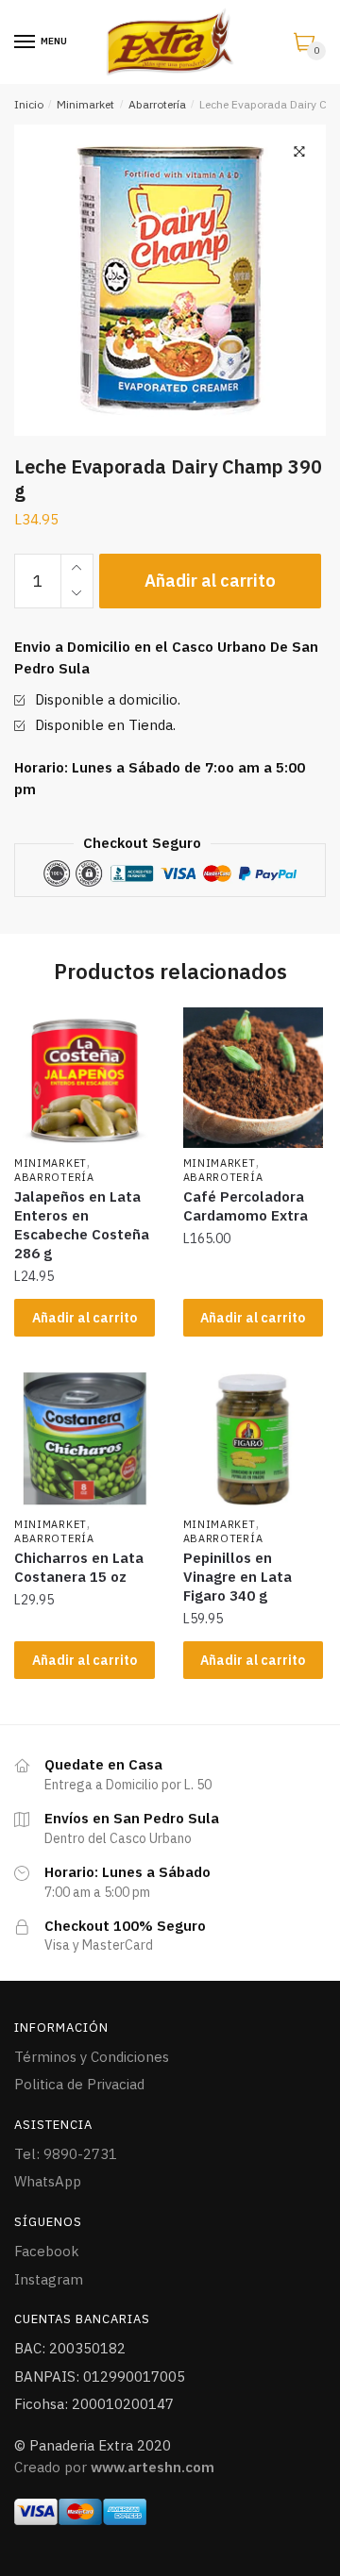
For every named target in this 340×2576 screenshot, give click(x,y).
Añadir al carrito (210, 581)
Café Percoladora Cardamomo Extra (246, 1206)
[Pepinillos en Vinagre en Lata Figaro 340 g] (254, 1439)
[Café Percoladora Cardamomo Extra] (254, 1078)
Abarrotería (157, 104)
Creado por (114, 2467)
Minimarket (85, 104)
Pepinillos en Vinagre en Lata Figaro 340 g (238, 1577)
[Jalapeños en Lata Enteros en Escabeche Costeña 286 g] (85, 1078)
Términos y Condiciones (92, 2057)
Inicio (29, 104)
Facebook (47, 2251)
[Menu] (25, 42)
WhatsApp (48, 2181)
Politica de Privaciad (79, 2084)
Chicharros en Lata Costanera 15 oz (79, 1567)
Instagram (49, 2279)
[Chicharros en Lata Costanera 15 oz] (85, 1439)
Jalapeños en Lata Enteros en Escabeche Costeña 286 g (82, 1225)
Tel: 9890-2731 (66, 2154)
